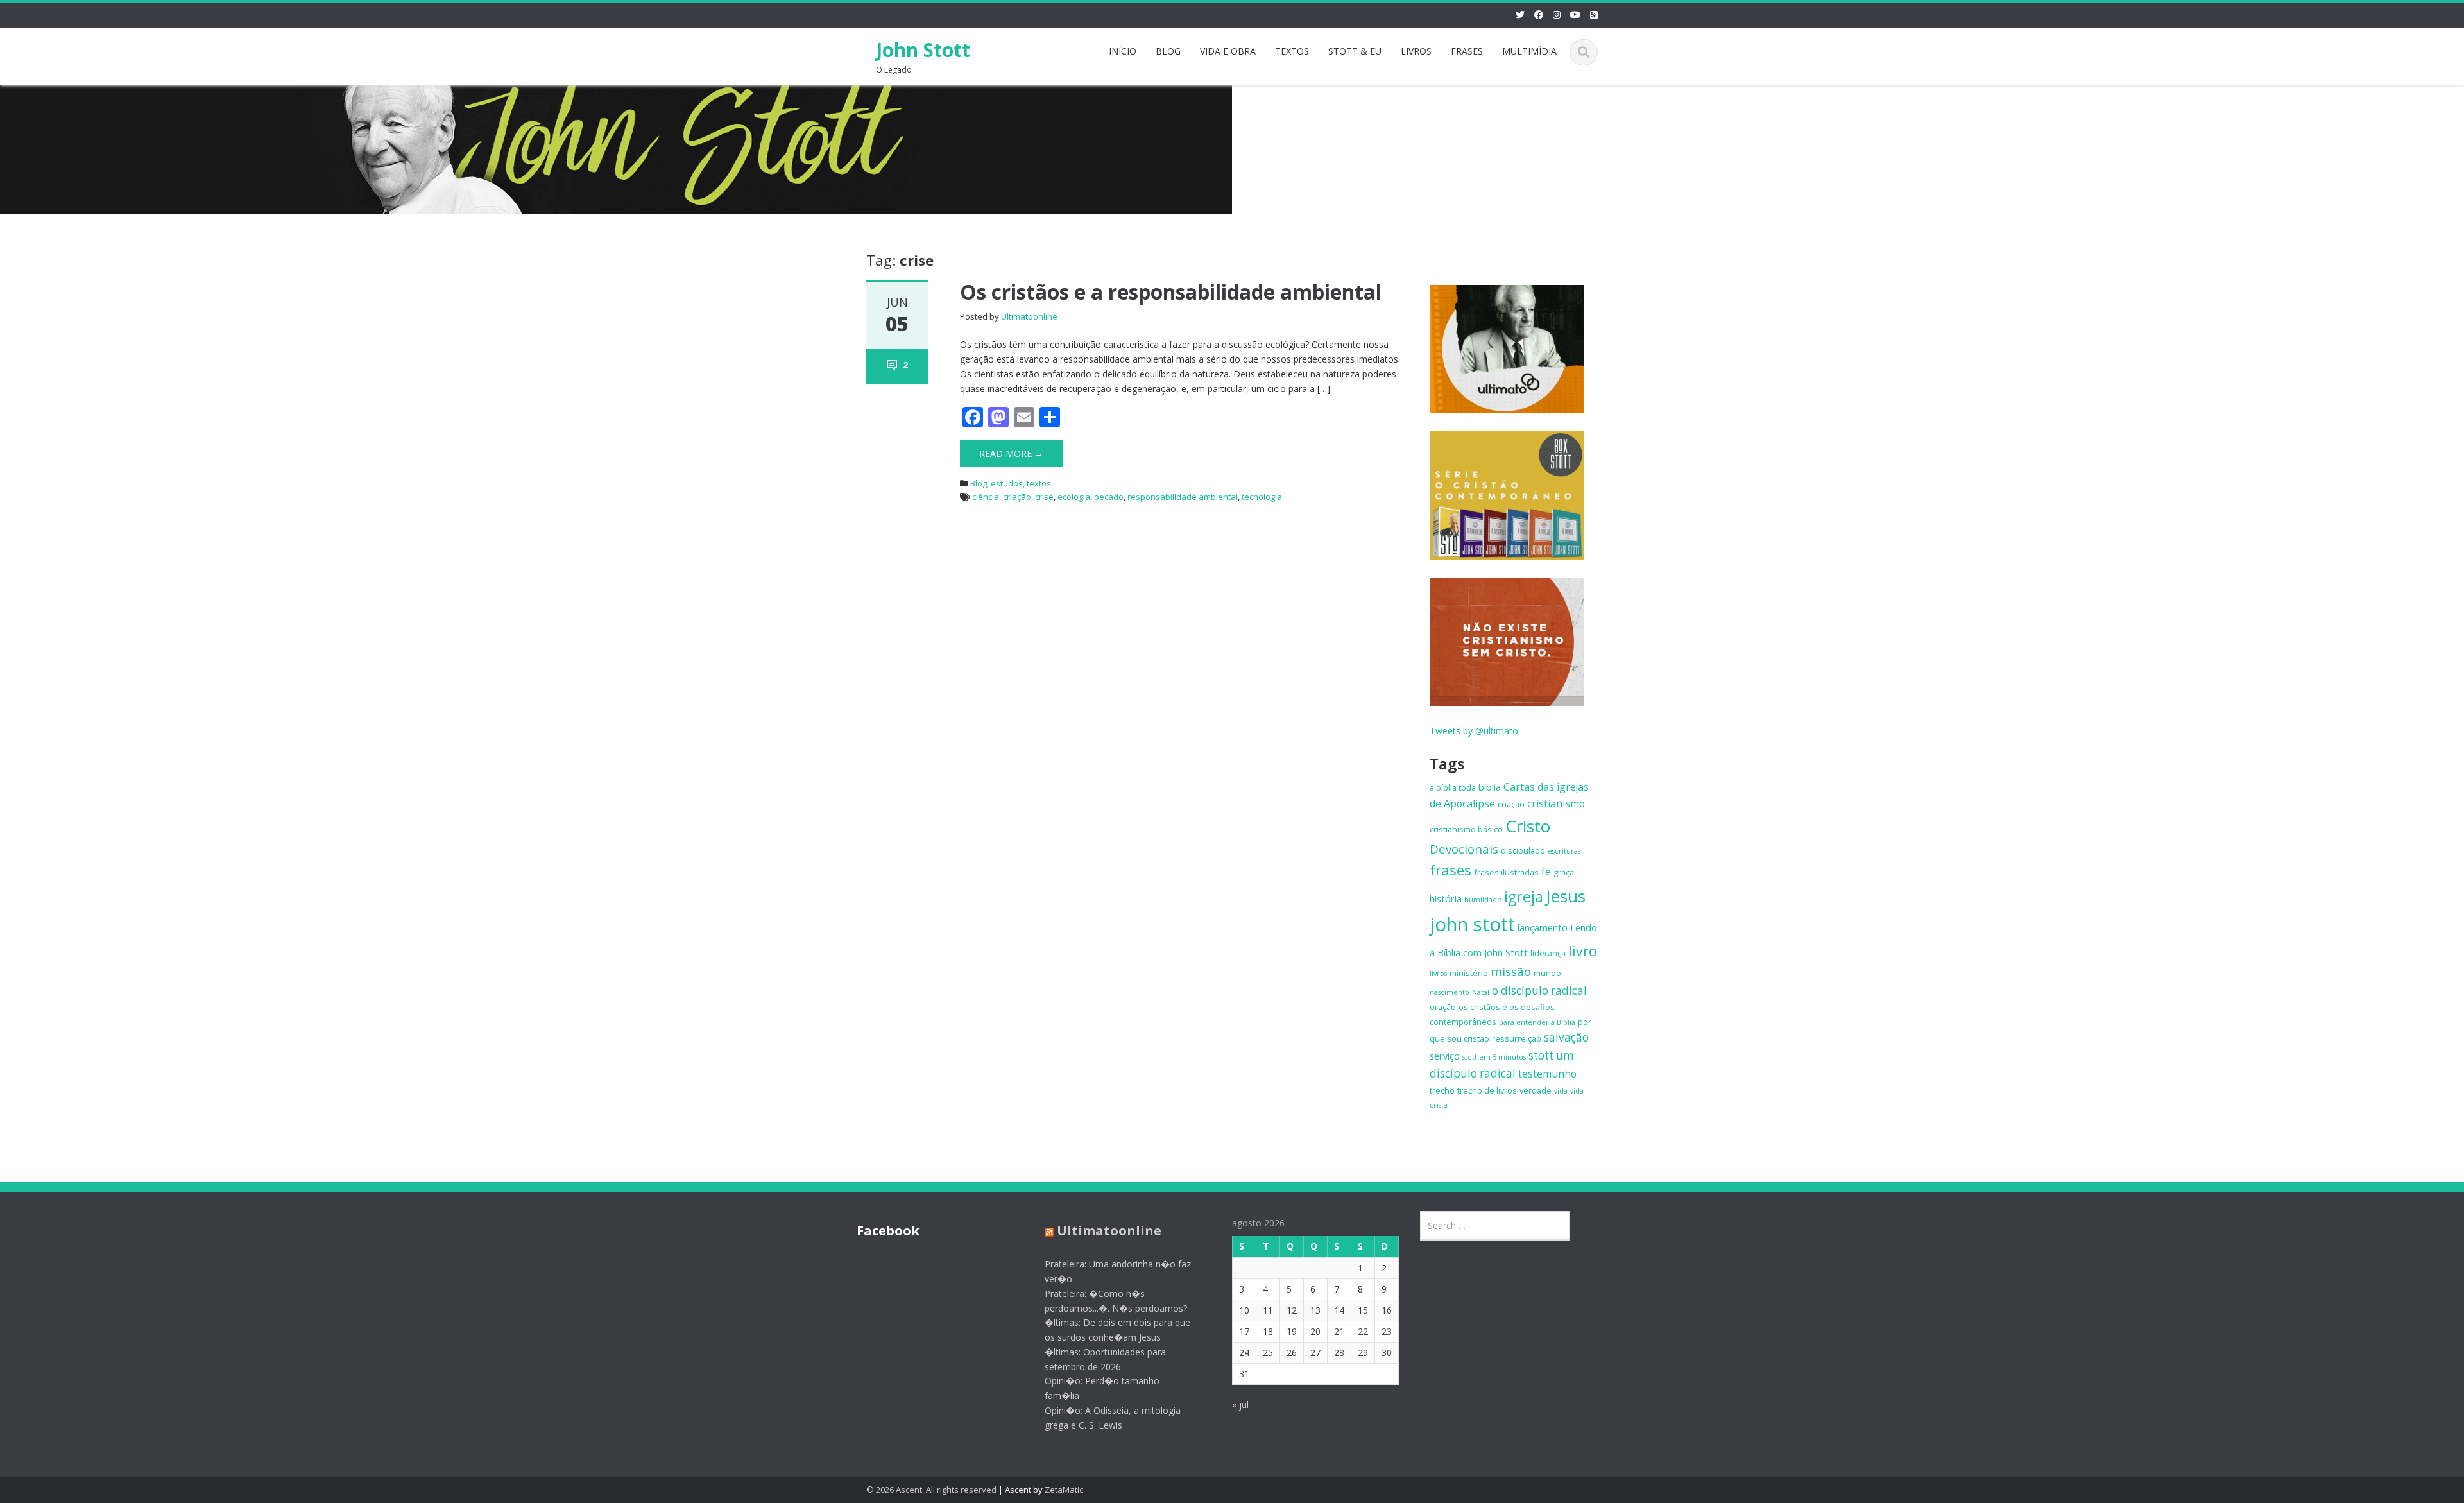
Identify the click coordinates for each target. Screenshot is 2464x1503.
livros (1438, 974)
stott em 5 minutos (1494, 1057)
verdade (1536, 1090)
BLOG (1168, 51)
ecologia (1074, 497)
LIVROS (1416, 51)
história (1446, 898)
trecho (1442, 1090)
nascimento (1450, 992)
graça (1564, 872)
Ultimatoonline (1029, 316)
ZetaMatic (1064, 1490)
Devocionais (1464, 849)
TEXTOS (1292, 51)
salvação (1566, 1037)
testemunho (1547, 1074)
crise (1044, 497)
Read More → (1011, 453)
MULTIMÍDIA (1529, 51)
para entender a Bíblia (1537, 1022)
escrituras (1564, 851)
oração (1443, 1007)
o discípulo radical (1539, 991)
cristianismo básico (1466, 829)
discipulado (1523, 850)
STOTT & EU (1355, 51)
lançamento (1543, 927)
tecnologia (1262, 497)
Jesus (1566, 896)
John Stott (923, 50)
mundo (1547, 973)
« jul (1240, 1404)
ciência (986, 497)
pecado (1109, 497)
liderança (1548, 953)
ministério (1469, 973)
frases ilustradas (1506, 872)
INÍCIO (1123, 51)
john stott (1472, 924)
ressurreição (1517, 1038)
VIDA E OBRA (1228, 51)
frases (1450, 870)
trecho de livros (1487, 1090)
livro (1583, 951)
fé (1546, 872)
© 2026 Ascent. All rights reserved (931, 1490)
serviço (1445, 1056)
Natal (1481, 992)
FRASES (1467, 51)
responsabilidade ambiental (1183, 497)
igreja (1524, 897)
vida (1561, 1091)
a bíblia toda (1453, 787)
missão (1511, 971)
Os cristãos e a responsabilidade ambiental (1171, 292)
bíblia (1490, 787)
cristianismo (1556, 803)
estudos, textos (1021, 483)
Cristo (1528, 826)
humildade (1483, 900)
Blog (979, 483)
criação (1017, 497)
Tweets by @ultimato (1474, 731)
